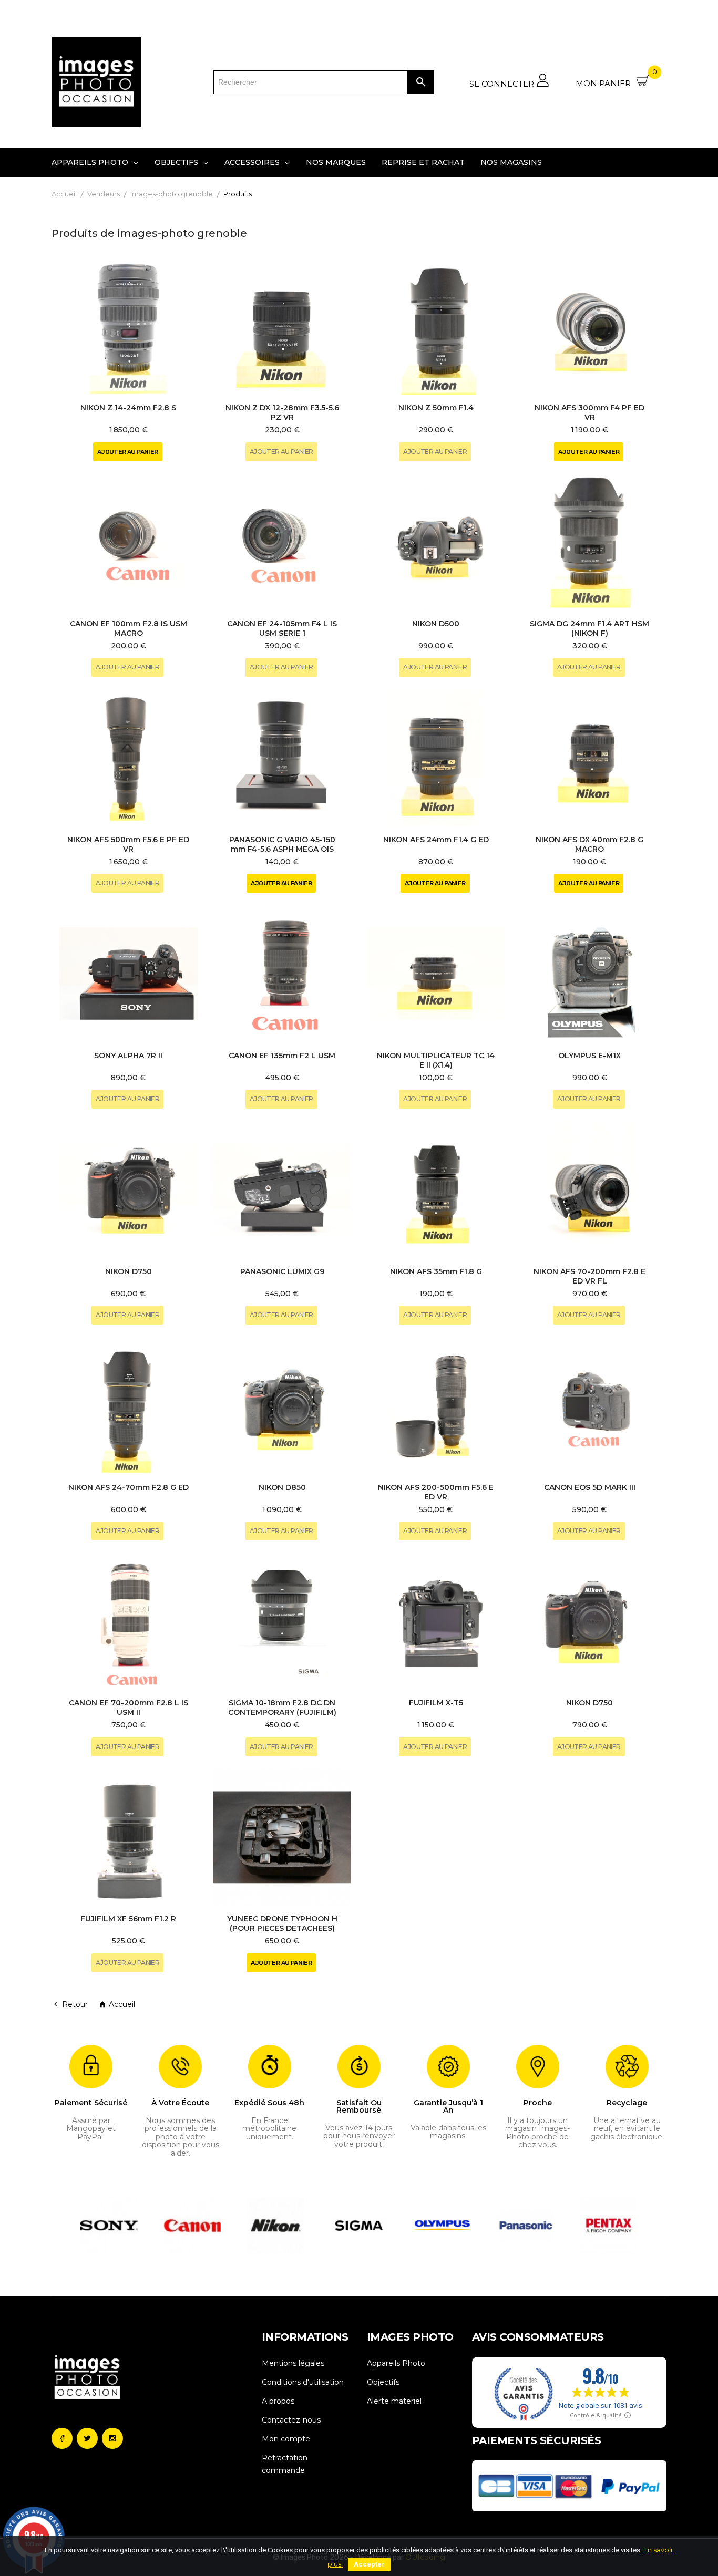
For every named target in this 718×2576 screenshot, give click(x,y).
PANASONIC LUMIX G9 (282, 1271)
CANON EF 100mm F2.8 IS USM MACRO (129, 628)
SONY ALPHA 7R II (128, 1056)
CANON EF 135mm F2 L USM (282, 1056)
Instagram (112, 2438)
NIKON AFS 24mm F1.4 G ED (436, 840)
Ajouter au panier (128, 452)
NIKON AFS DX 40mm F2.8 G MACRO (589, 844)
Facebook (62, 2438)
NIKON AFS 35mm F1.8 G (436, 1271)
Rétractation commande (285, 2464)
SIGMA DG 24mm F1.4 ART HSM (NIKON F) (589, 628)
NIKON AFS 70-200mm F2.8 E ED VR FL (589, 1276)
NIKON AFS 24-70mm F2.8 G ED (129, 1487)
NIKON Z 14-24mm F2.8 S (128, 408)
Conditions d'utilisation (303, 2382)
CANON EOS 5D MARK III (590, 1487)
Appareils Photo (396, 2363)
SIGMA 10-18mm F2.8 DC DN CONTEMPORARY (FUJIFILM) (282, 1708)
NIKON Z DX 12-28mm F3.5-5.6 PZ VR (282, 412)
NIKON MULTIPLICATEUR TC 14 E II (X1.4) (436, 1060)
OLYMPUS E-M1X (589, 1056)
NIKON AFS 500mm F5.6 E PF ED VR (128, 844)
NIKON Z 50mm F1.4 (436, 408)
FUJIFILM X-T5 (436, 1703)
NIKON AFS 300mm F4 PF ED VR (589, 412)
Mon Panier (616, 79)
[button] (86, 2226)
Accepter (369, 2564)
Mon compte (286, 2439)
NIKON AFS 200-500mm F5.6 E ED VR (436, 1492)
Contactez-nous (291, 2420)
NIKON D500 (436, 624)
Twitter (87, 2438)
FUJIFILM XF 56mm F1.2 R (128, 1919)
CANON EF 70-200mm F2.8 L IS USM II (129, 1708)
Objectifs (383, 2382)
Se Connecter (503, 84)
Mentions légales (293, 2363)
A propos (278, 2401)
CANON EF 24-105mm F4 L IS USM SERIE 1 (282, 628)
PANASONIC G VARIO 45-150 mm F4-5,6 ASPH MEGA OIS (282, 844)
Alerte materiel (394, 2401)
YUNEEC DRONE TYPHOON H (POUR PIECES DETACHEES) (282, 1923)
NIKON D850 (282, 1487)
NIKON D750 (129, 1271)
